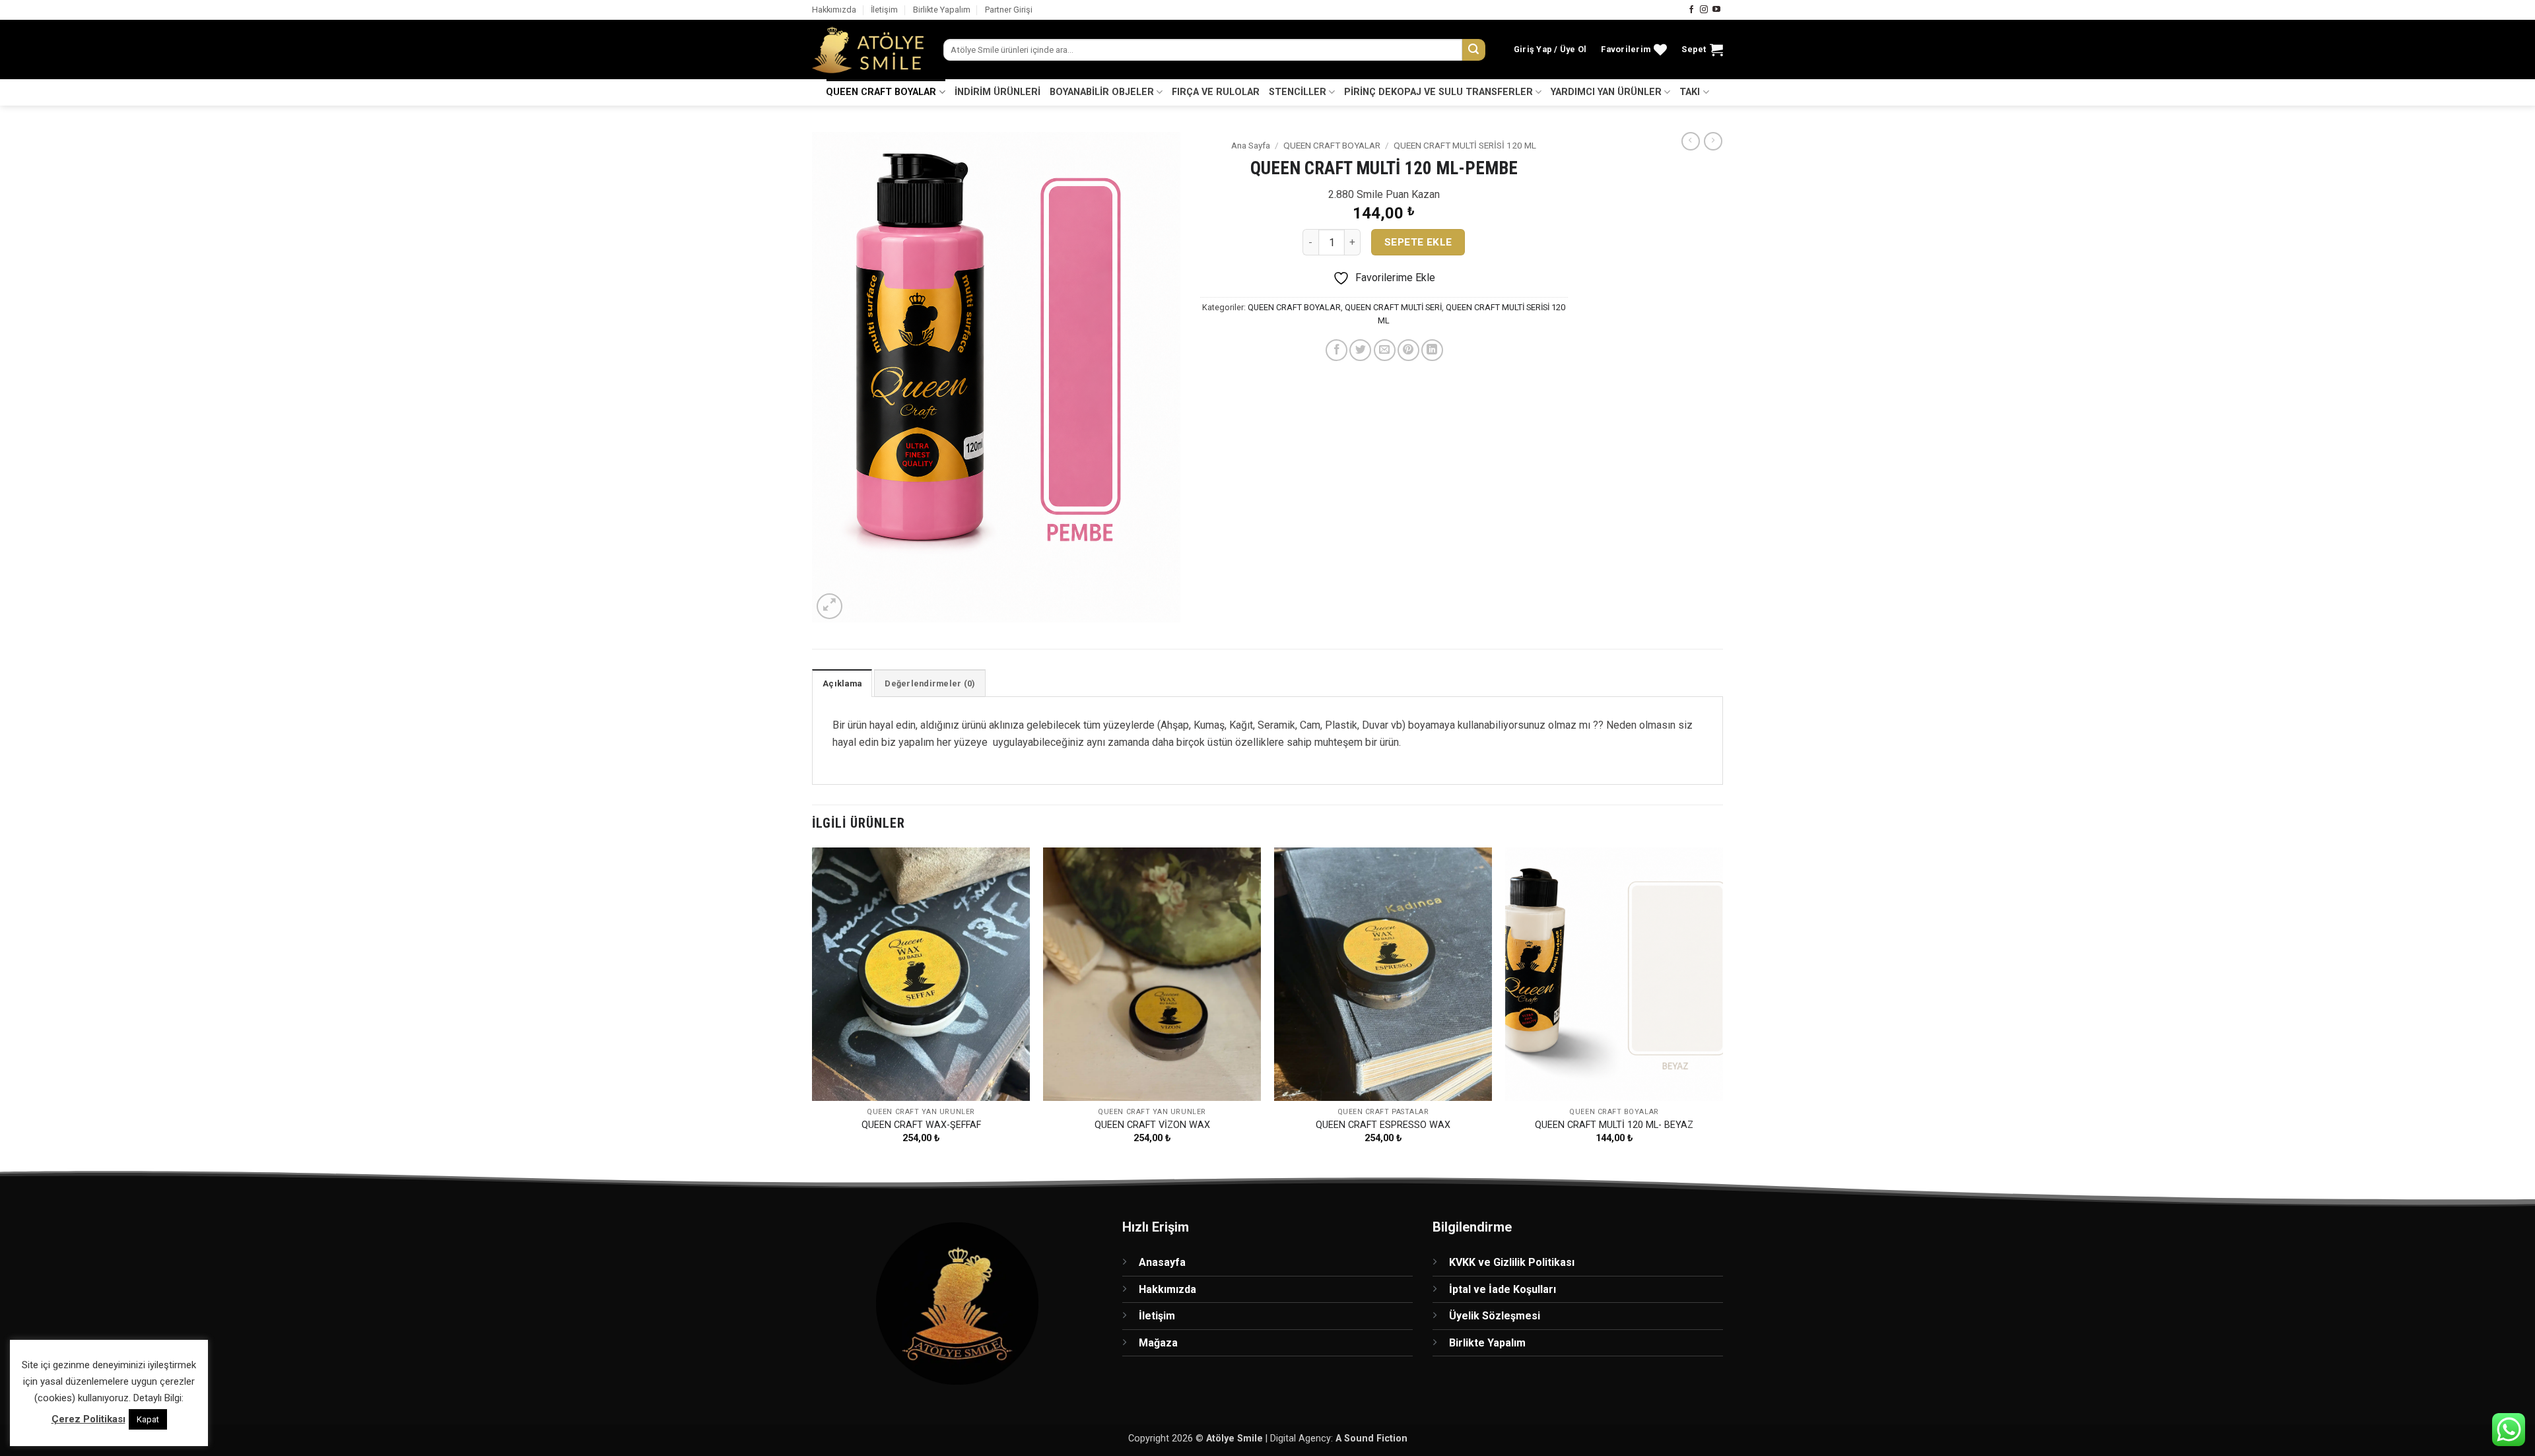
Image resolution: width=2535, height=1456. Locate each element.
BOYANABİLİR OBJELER (1102, 92)
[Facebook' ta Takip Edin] (1691, 10)
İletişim (884, 10)
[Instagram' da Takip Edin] (1704, 10)
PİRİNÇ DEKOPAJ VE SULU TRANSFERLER (1438, 92)
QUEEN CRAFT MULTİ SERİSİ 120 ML (1465, 145)
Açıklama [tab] (842, 683)
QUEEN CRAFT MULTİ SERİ (1393, 307)
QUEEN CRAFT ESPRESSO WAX (1383, 1125)
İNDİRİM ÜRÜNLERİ (997, 92)
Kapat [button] (148, 1419)
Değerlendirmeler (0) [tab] (930, 683)
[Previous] (813, 1007)
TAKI (1690, 92)
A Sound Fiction (1371, 1439)
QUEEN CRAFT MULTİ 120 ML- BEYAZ (1614, 1125)
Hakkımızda (834, 10)
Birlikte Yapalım (942, 10)
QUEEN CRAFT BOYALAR (881, 92)
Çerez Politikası (88, 1419)
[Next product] (1691, 141)
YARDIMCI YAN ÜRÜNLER (1606, 92)
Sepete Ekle (1418, 242)
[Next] (1722, 1007)
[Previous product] (1713, 141)
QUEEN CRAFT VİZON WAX (1152, 1125)
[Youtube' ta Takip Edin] (1716, 10)
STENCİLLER (1298, 92)
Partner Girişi (1009, 10)
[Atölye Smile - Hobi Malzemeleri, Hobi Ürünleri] (868, 50)
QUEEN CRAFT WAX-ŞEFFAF (921, 1125)
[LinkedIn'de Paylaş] (1432, 350)
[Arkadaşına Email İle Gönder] (1385, 350)
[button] (1550, 50)
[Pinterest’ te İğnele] (1408, 350)
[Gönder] (1473, 50)
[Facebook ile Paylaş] (1336, 350)
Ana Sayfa (1251, 145)
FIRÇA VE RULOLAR (1216, 92)
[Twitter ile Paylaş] (1360, 350)
